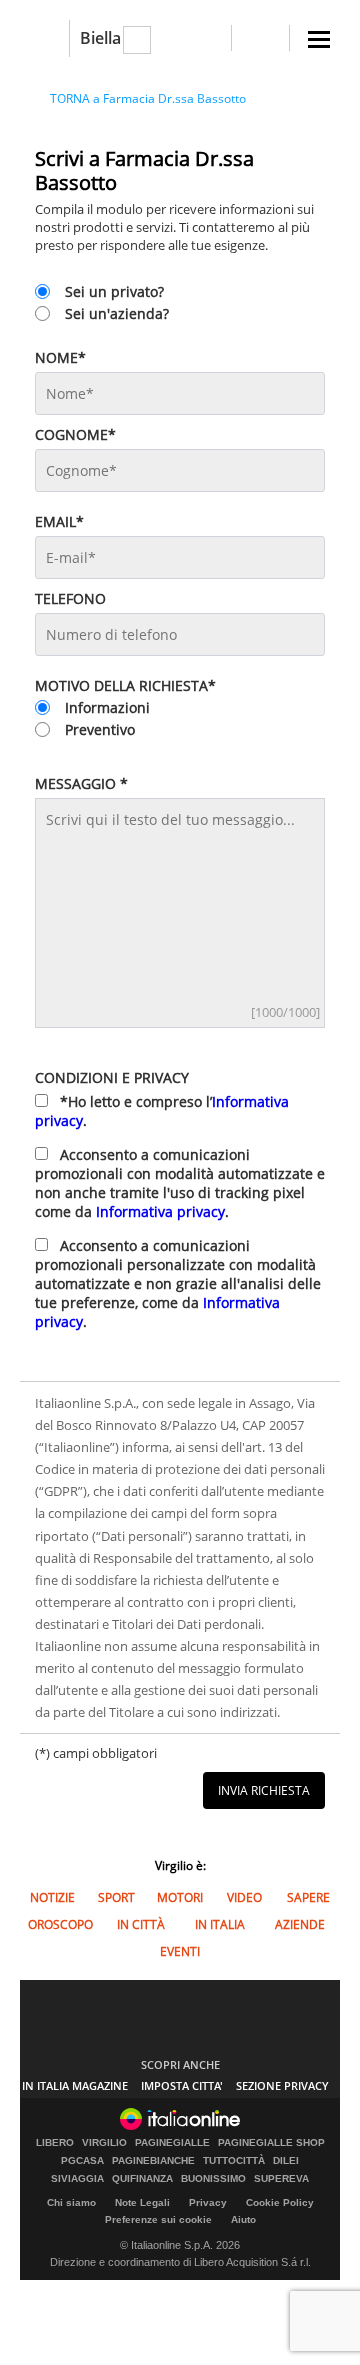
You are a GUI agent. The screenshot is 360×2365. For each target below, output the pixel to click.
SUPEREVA (281, 2179)
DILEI (286, 2161)
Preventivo (100, 729)
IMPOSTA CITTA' (182, 2085)
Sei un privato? (114, 291)
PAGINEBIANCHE (153, 2161)
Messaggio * (81, 783)
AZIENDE (300, 1924)
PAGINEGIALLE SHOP (271, 2143)
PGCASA (82, 2161)
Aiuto (243, 2219)
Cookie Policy (280, 2202)
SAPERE (308, 1897)
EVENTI (180, 1951)
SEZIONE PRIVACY (282, 2085)
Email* (59, 521)
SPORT (116, 1897)
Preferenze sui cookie (158, 2219)
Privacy (208, 2202)
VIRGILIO (104, 2143)
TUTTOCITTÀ (234, 2161)
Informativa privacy (160, 1211)
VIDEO (244, 1897)
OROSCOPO (60, 1924)
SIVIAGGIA (77, 2179)
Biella (100, 38)
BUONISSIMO (213, 2179)
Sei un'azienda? (117, 313)
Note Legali (142, 2202)
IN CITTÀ (141, 1924)
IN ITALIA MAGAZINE (75, 2085)
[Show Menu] (319, 39)
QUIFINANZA (142, 2179)
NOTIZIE (52, 1897)
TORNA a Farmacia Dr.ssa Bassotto (148, 98)
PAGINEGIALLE (172, 2143)
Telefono (70, 598)
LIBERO (55, 2143)
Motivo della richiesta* (125, 685)
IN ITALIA (220, 1924)
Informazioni (107, 707)
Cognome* (75, 434)
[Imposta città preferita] (44, 38)
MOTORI (180, 1897)
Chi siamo (71, 2202)
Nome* (60, 357)
